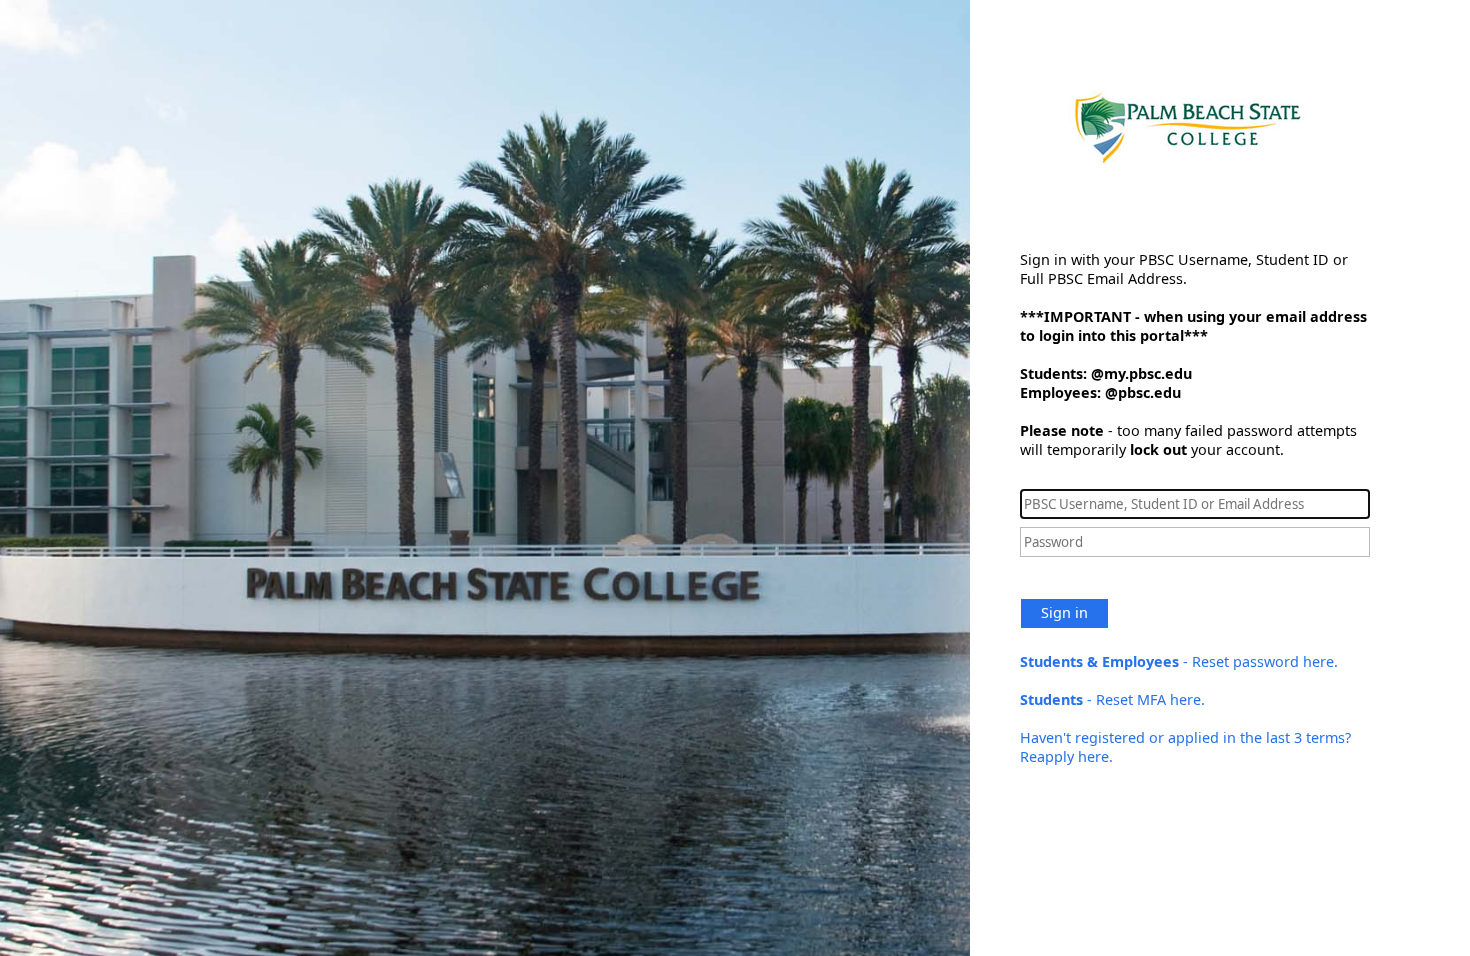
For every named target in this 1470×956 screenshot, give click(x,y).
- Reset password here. (1179, 661)
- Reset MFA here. (1112, 699)
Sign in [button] (1064, 612)
